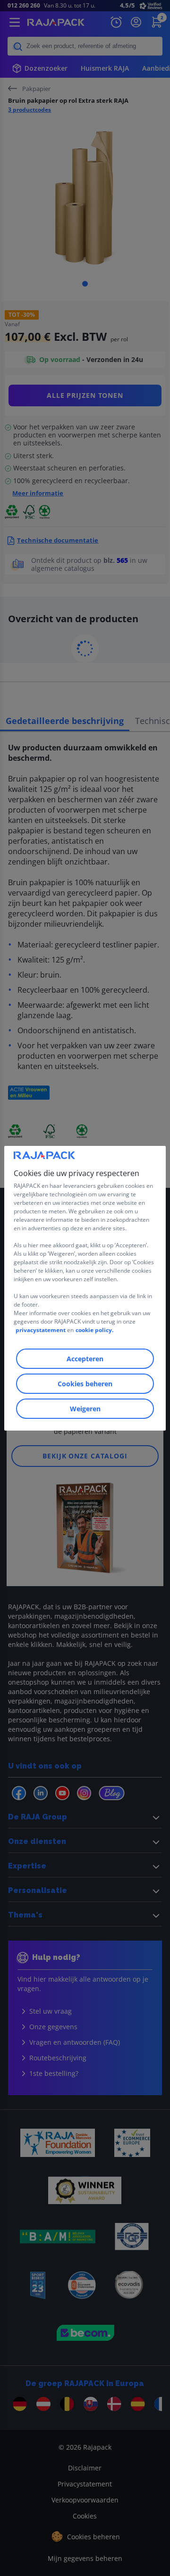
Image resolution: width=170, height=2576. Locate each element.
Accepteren (85, 1359)
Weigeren (85, 1409)
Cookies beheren (85, 1384)
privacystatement (41, 1330)
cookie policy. (94, 1330)
